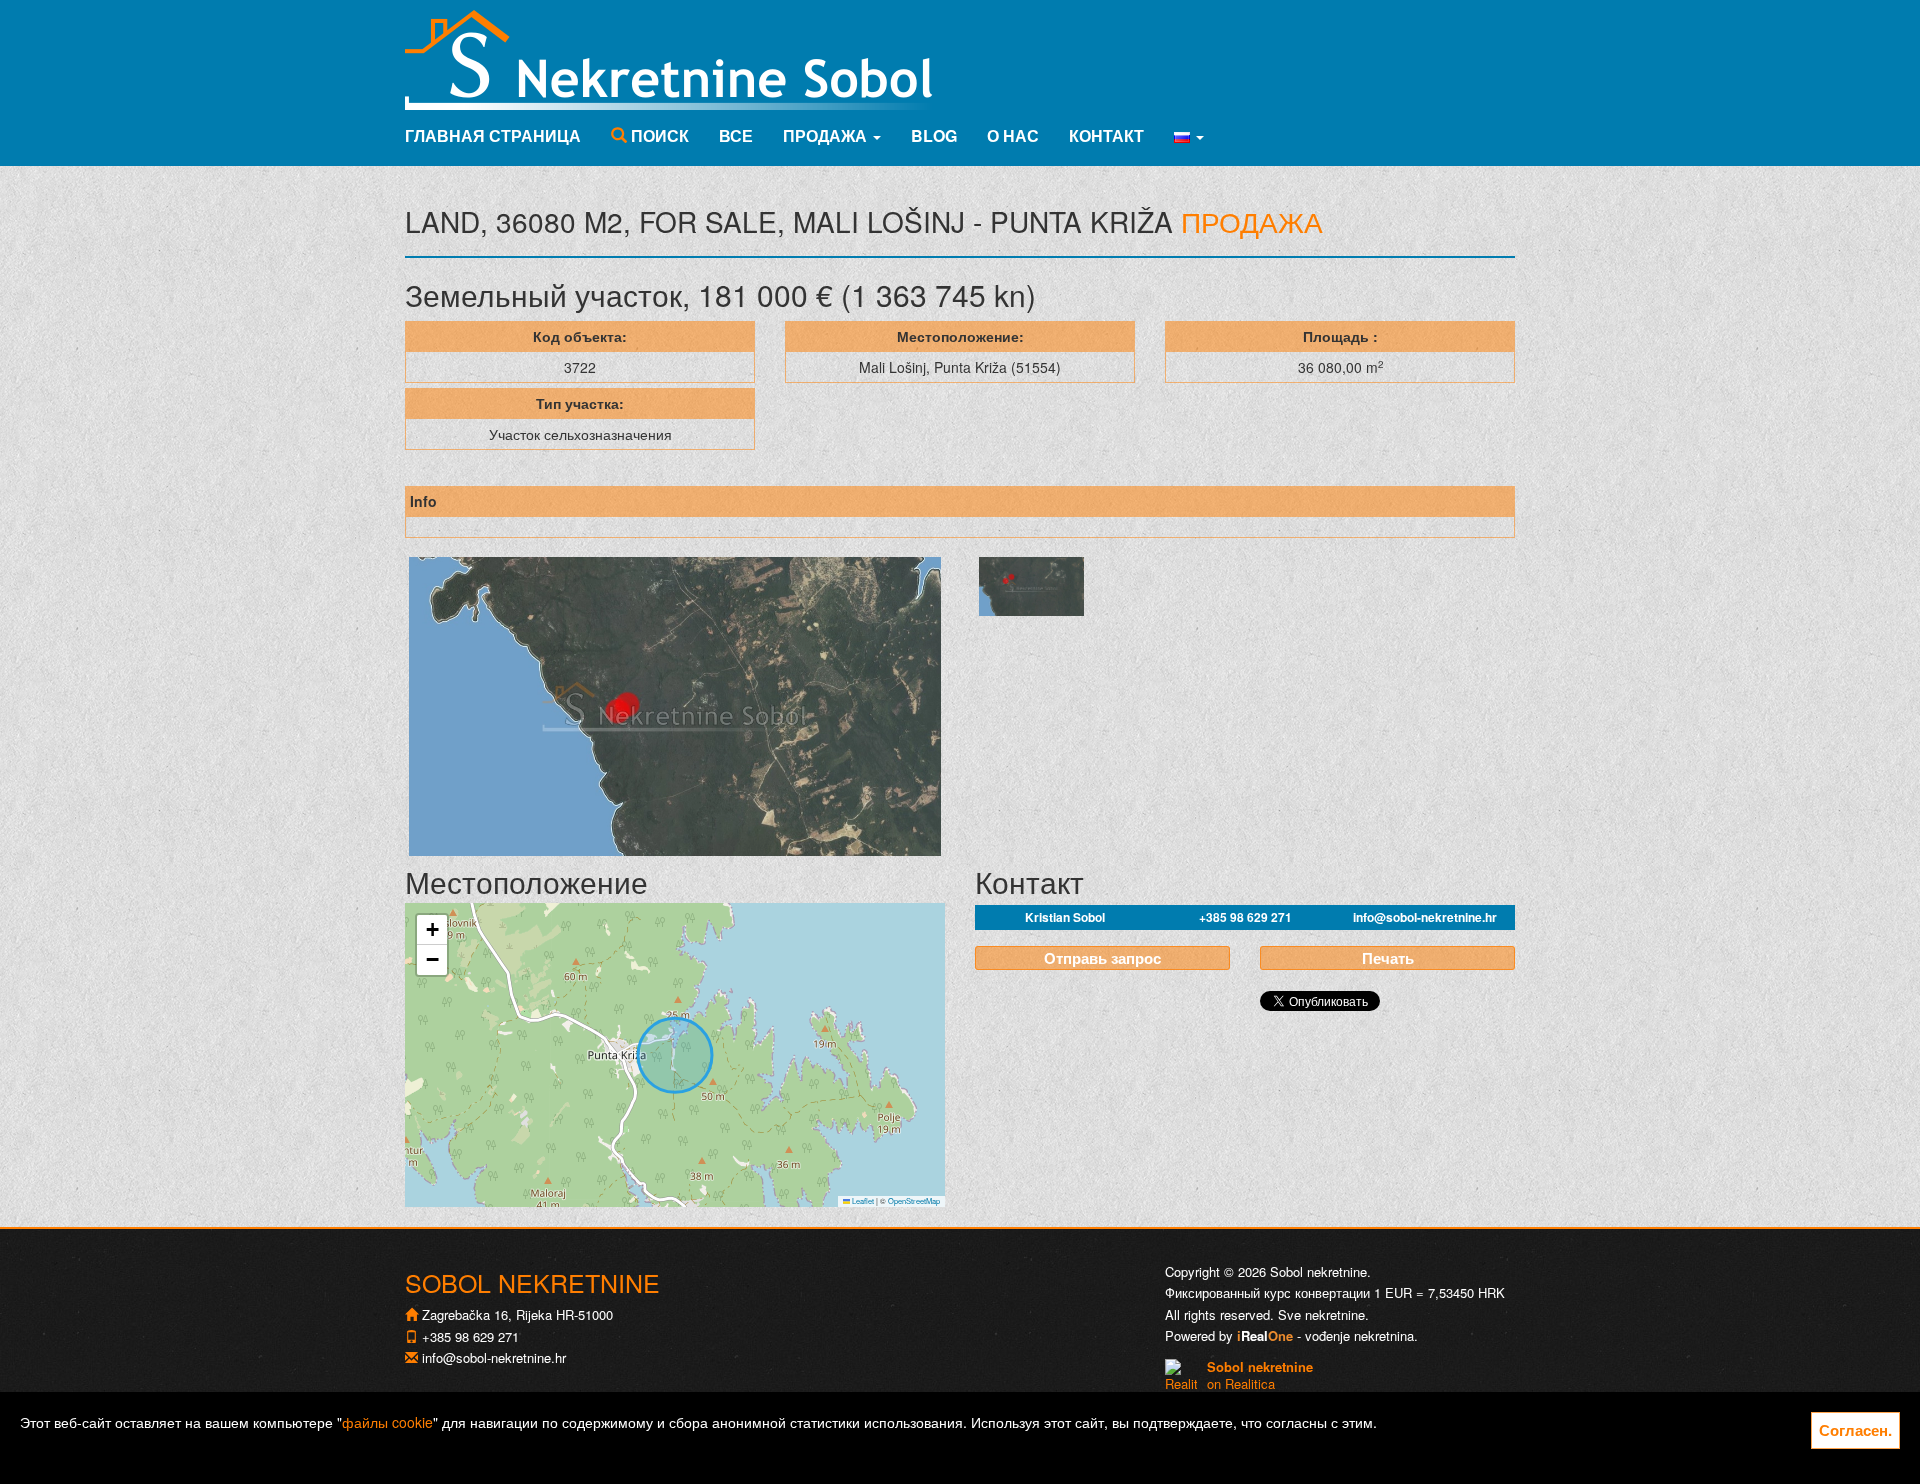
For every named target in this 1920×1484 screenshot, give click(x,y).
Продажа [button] (827, 135)
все (736, 135)
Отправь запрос (1102, 958)
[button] (1189, 136)
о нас (1013, 135)
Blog (934, 135)
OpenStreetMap (914, 1200)
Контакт (1106, 135)
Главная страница (493, 135)
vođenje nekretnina (1359, 1335)
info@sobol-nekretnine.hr (1425, 917)
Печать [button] (1388, 958)
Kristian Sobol (1065, 917)
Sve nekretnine (1321, 1314)
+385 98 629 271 (1245, 917)
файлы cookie (387, 1422)
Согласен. (1855, 1430)
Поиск (658, 135)
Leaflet (862, 1200)
